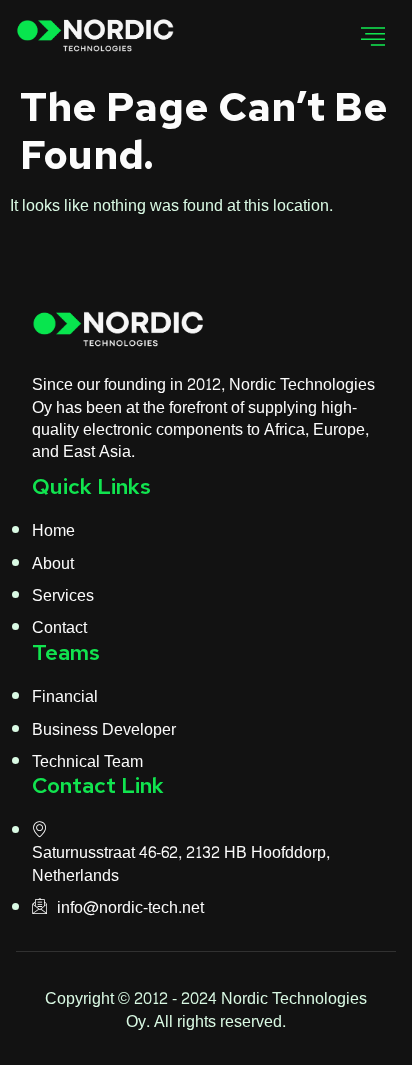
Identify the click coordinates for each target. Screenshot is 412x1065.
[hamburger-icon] (373, 37)
